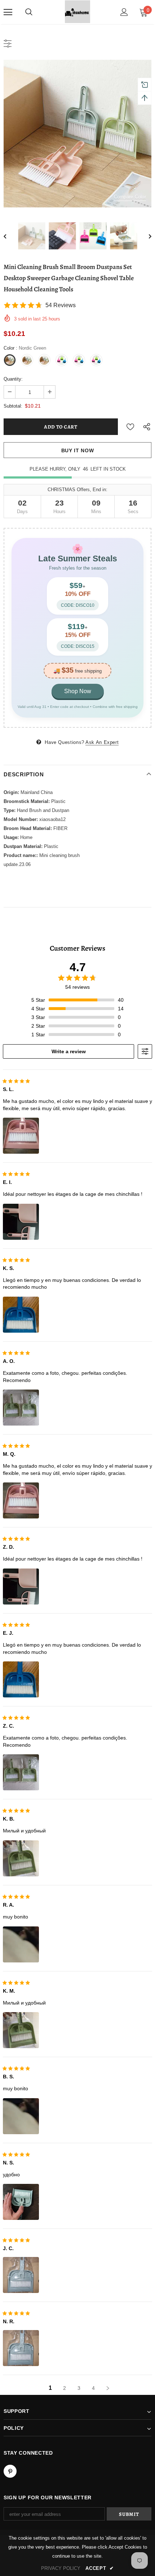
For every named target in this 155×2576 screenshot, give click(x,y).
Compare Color (130, 197)
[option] (77, 134)
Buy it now (78, 450)
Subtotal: (13, 406)
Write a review (69, 1051)
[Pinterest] (10, 2471)
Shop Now (78, 691)
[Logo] (77, 12)
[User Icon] (124, 12)
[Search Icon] (29, 12)
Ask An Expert (102, 742)
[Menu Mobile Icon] (8, 12)
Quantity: (13, 379)
